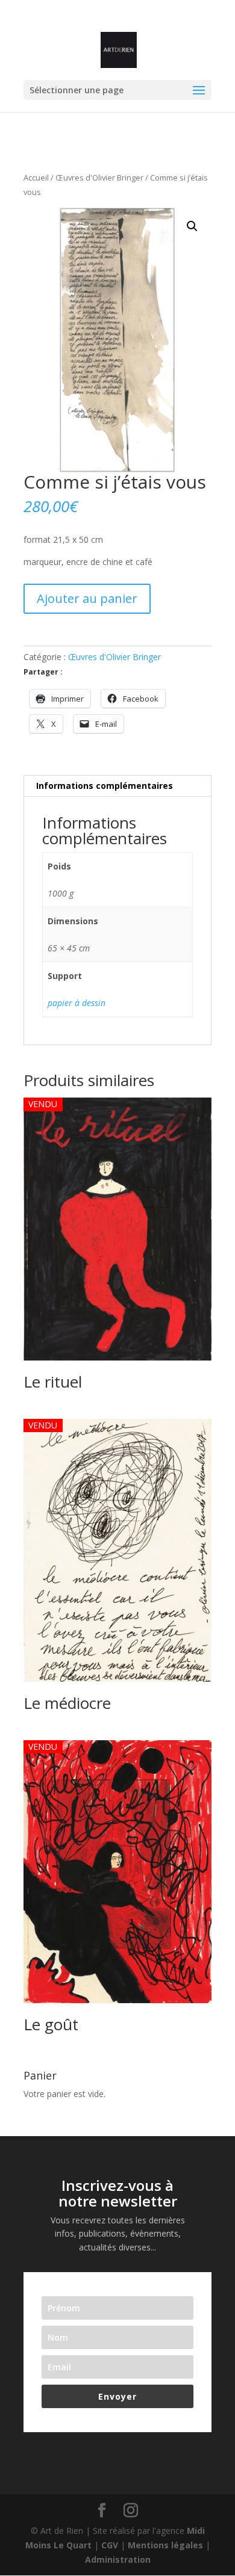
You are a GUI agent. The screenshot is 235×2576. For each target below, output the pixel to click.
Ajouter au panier (87, 598)
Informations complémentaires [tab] (105, 786)
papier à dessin (77, 1003)
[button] (192, 226)
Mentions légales (165, 2545)
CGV (110, 2545)
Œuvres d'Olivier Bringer (99, 178)
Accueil (36, 178)
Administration (118, 2559)
